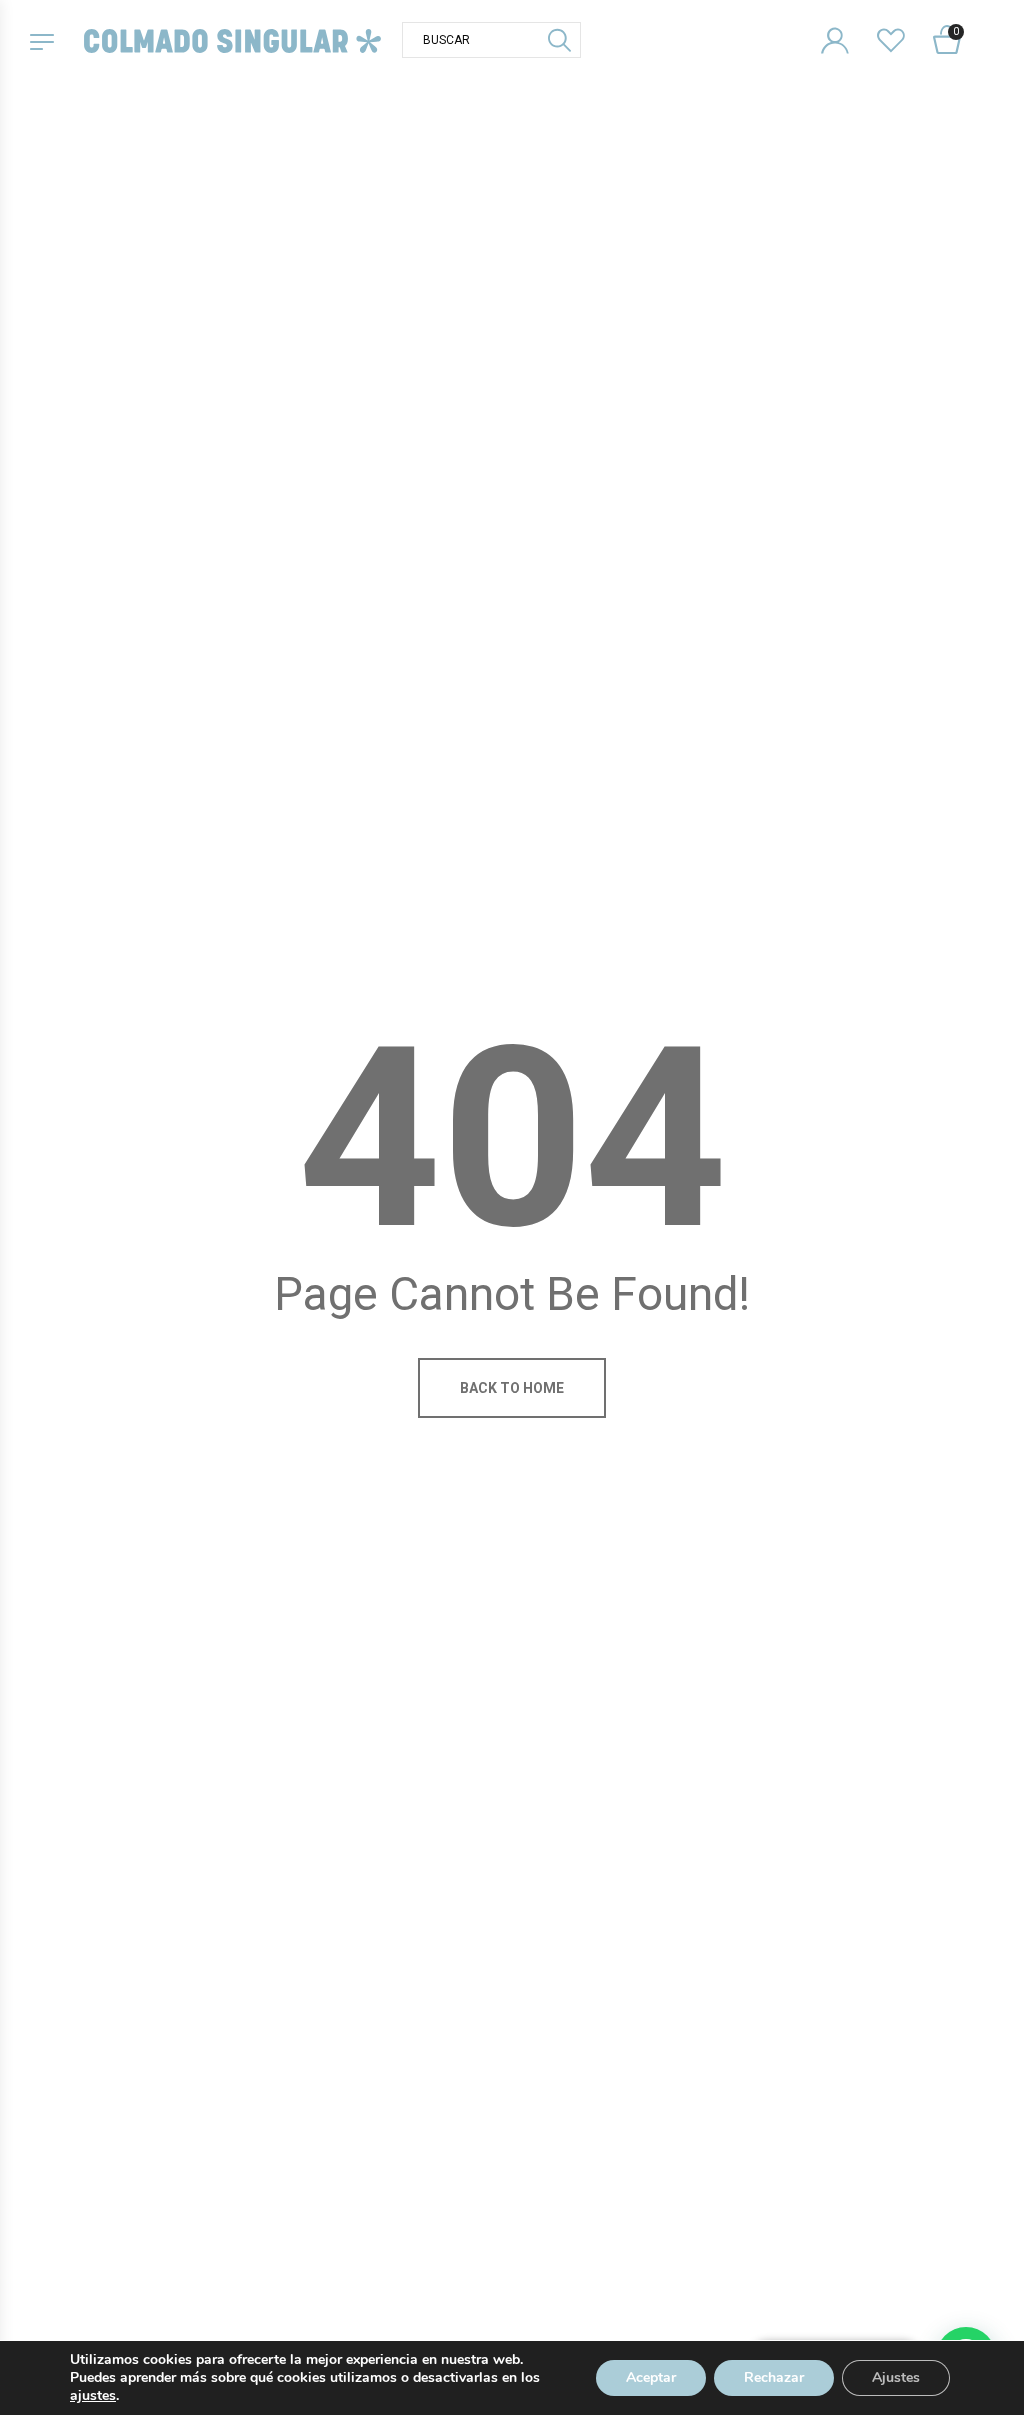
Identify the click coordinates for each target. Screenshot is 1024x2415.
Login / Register (847, 24)
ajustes (93, 2396)
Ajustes (896, 2377)
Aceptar (651, 2377)
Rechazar (774, 2377)
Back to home (512, 1388)
